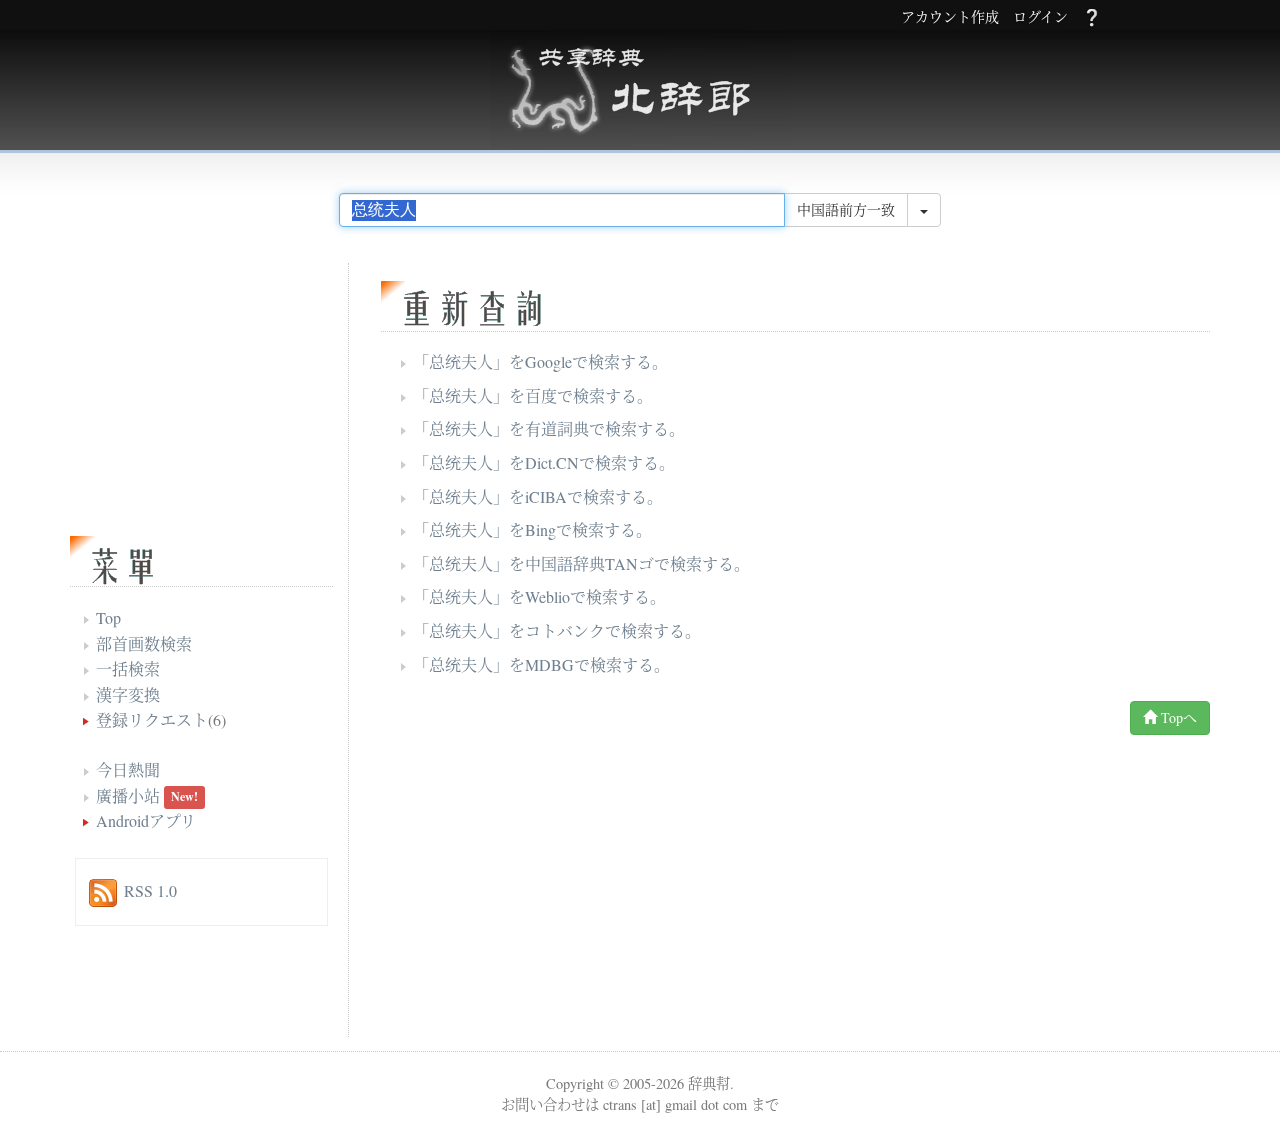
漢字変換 (128, 694)
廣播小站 (128, 795)
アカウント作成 (950, 17)
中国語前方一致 (846, 209)
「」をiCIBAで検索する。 (538, 496)
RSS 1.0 (150, 890)
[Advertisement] (625, 891)
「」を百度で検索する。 (533, 395)
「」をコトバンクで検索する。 (557, 630)
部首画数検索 (144, 643)
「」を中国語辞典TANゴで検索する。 (581, 563)
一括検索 (128, 668)
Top (108, 617)
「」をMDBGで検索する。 (541, 664)
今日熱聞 (128, 769)
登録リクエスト (152, 719)
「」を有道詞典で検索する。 (549, 428)
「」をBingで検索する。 (532, 529)
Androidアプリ (146, 820)
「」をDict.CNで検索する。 (544, 462)
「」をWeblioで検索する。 (539, 596)
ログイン (1040, 17)
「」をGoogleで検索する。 (540, 361)
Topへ (1177, 717)
